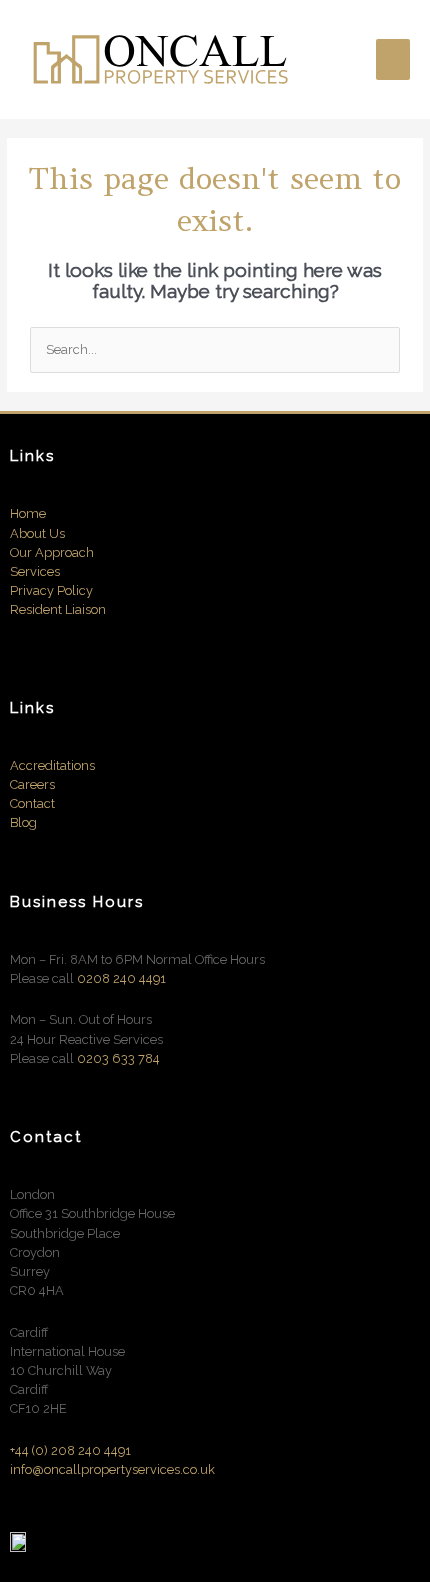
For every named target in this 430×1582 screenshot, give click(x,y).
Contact (34, 803)
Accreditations (52, 765)
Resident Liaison (58, 609)
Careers (32, 784)
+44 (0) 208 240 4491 (70, 1450)
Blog (23, 822)
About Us (37, 533)
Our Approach (52, 552)
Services (35, 571)
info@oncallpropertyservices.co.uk (112, 1469)
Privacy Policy (51, 590)
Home (28, 513)
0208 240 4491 (121, 978)
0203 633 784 (118, 1058)
